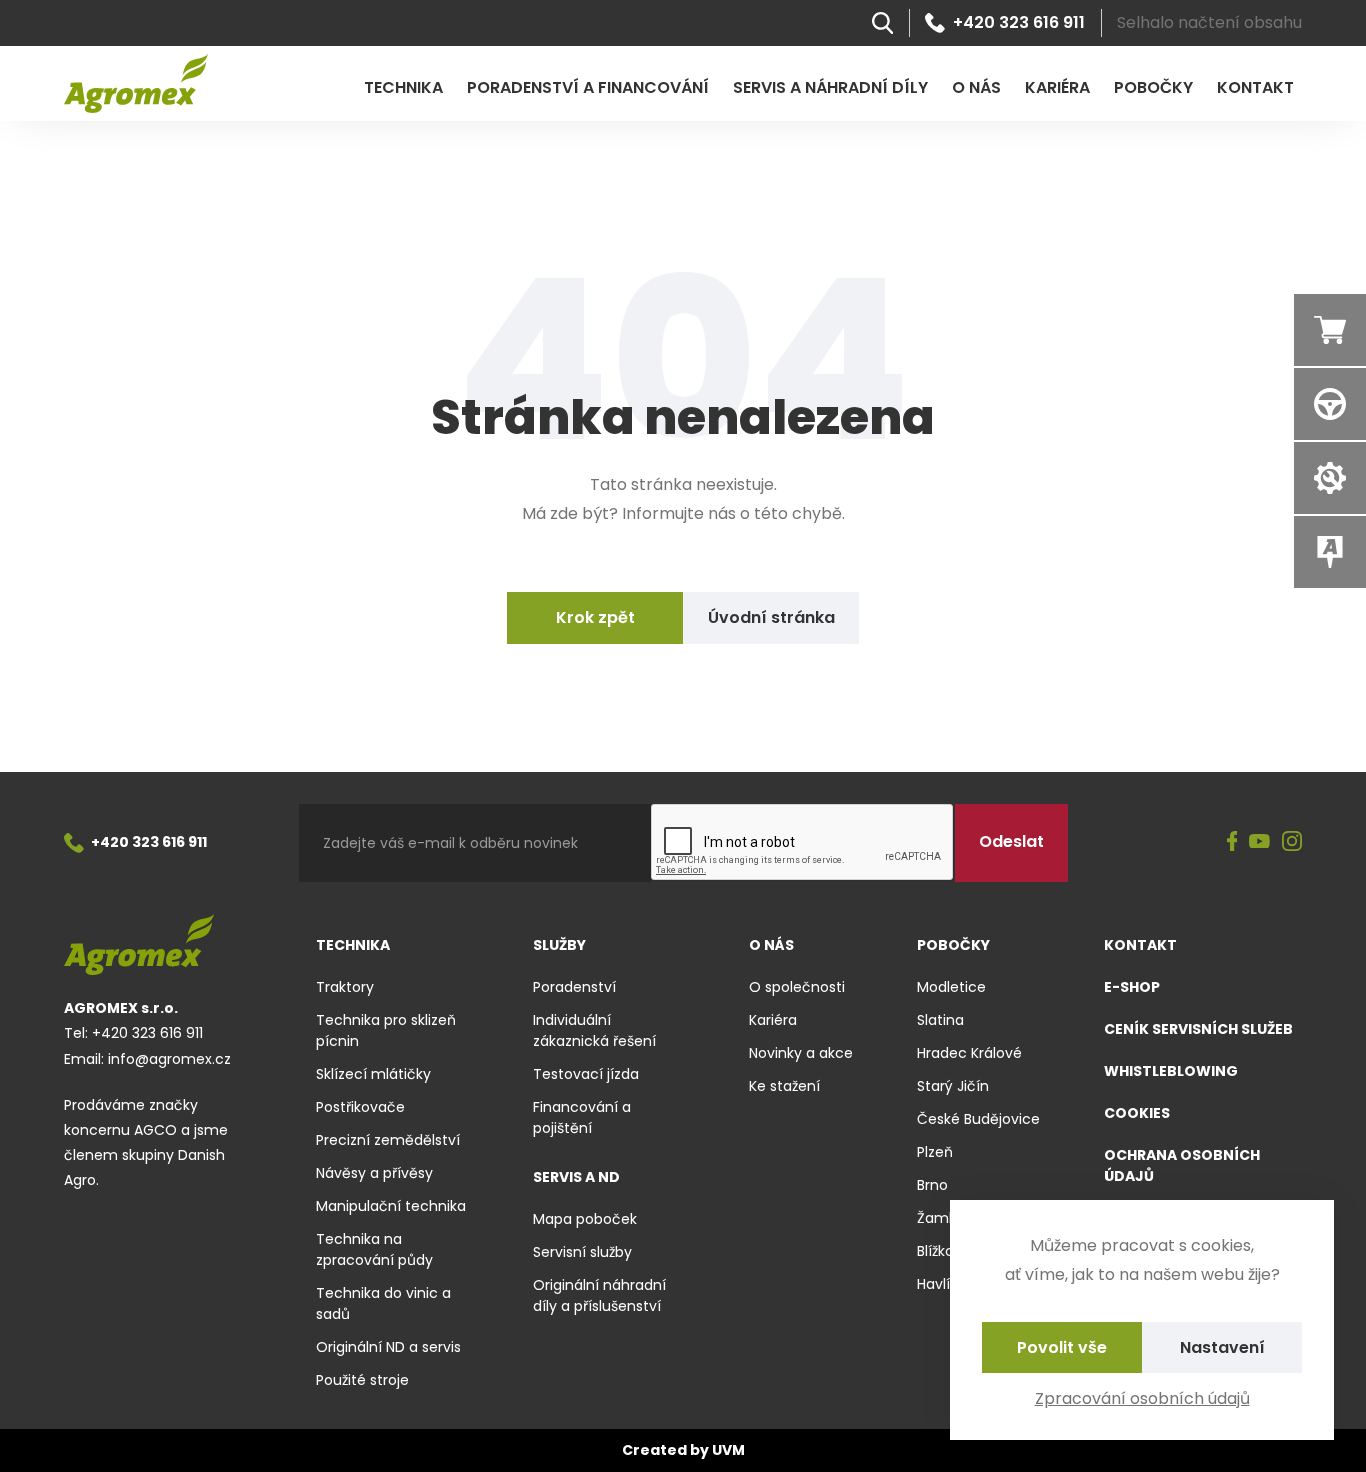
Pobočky (1153, 87)
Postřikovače (360, 1107)
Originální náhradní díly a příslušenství (599, 1295)
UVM (728, 1450)
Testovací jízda (586, 1074)
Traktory (345, 987)
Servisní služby (582, 1252)
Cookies (1137, 1113)
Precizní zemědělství (388, 1140)
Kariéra (1057, 87)
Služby (559, 945)
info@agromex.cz (169, 1059)
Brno (932, 1185)
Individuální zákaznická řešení (594, 1030)
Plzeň (935, 1152)
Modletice (951, 987)
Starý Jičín (953, 1086)
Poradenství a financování (588, 87)
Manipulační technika (391, 1206)
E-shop (1132, 987)
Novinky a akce (801, 1053)
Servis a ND (576, 1177)
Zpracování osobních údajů (1142, 1398)
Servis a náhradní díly (830, 87)
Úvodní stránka (771, 617)
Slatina (940, 1020)
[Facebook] (1232, 843)
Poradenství (574, 987)
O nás (976, 87)
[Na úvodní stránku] (136, 83)
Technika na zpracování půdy (374, 1249)
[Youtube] (1259, 842)
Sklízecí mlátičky (373, 1074)
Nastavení (1222, 1347)
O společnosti (797, 987)
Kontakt (1255, 87)
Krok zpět (595, 617)
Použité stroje (362, 1380)
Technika (403, 87)
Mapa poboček (585, 1219)
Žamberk (948, 1218)
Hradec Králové (969, 1053)
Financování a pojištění (582, 1117)
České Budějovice (978, 1119)
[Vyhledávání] (882, 23)
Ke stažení (784, 1086)
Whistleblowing (1171, 1071)
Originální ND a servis (388, 1347)
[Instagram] (1292, 843)
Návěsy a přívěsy (374, 1173)
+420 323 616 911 (1019, 23)
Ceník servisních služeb (1198, 1029)
